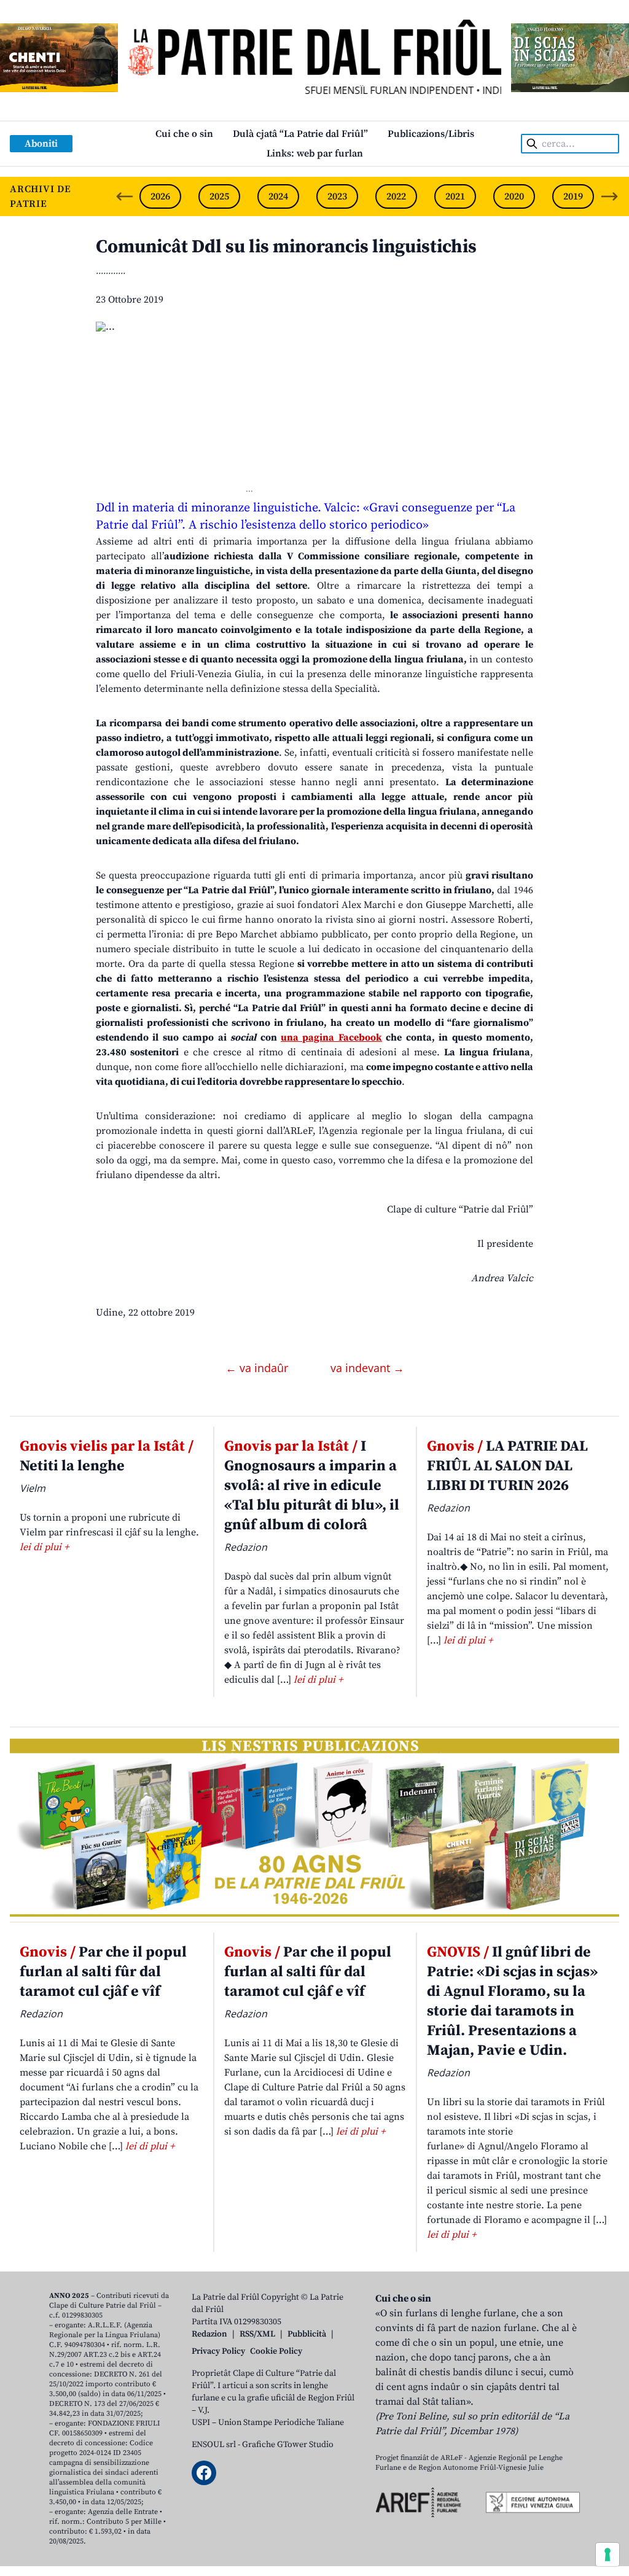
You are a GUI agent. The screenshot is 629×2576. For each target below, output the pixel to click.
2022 (396, 196)
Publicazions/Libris (431, 134)
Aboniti (41, 144)
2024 (278, 196)
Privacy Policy (218, 2351)
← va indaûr (258, 1368)
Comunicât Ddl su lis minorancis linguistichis (286, 247)
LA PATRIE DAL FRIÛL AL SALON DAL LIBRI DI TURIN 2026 (507, 1466)
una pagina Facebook (331, 1038)
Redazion (209, 2334)
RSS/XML (257, 2334)
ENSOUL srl (214, 2445)
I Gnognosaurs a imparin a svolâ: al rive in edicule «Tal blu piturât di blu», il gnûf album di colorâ (312, 1486)
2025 (219, 196)
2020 (514, 196)
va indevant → (367, 1368)
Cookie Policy (276, 2351)
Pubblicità (307, 2334)
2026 (160, 196)
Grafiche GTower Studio (288, 2445)
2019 (573, 196)
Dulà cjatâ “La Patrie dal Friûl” (300, 134)
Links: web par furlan (315, 153)
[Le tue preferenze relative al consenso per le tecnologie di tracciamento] (608, 2555)
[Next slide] (609, 196)
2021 (455, 196)
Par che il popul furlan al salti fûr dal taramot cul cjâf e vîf (103, 1972)
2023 (337, 196)
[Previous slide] (125, 196)
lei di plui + (44, 1547)
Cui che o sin (184, 134)
